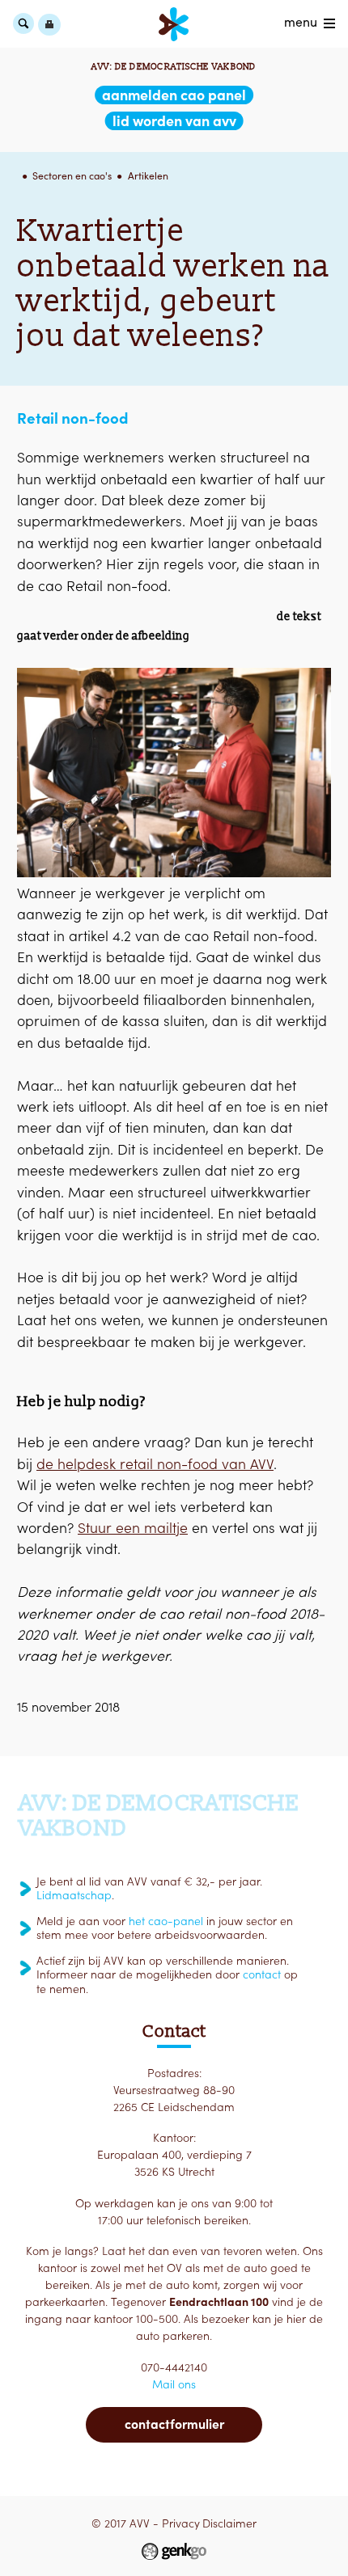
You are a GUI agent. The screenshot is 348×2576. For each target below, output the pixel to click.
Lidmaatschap (74, 1895)
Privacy (181, 2523)
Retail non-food (72, 418)
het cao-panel (166, 1921)
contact (262, 1974)
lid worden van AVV (174, 121)
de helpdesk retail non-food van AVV (155, 1464)
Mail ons (174, 2384)
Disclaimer (229, 2523)
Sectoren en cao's (72, 176)
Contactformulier (174, 2424)
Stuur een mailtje (133, 1528)
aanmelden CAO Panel (174, 95)
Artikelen (148, 176)
